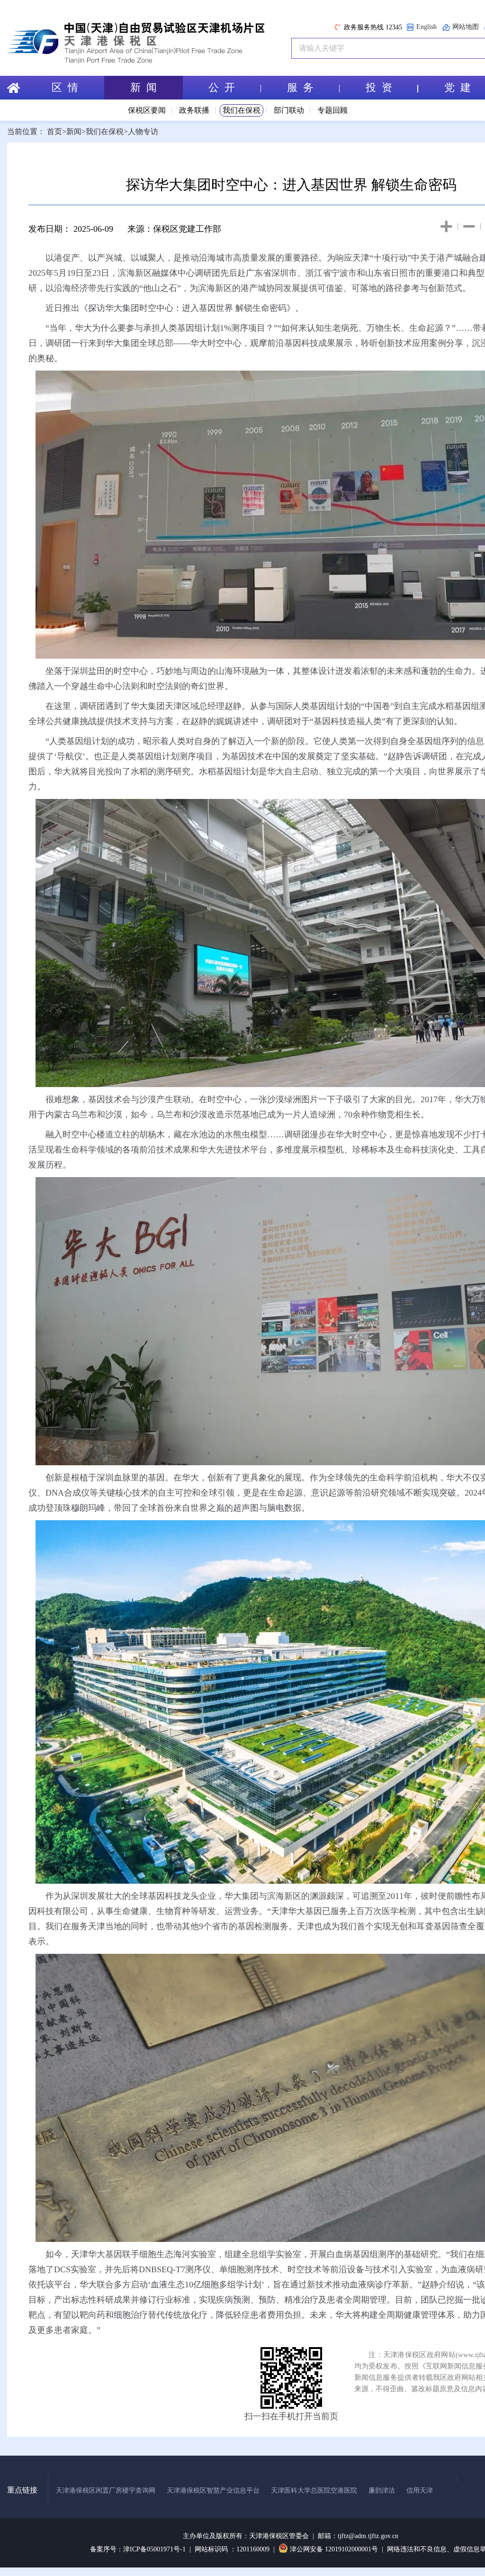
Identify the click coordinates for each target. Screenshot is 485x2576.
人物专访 (143, 132)
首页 (54, 132)
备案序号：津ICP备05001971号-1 (138, 2549)
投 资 (379, 87)
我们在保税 (242, 110)
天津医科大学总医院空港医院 (314, 2490)
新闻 (74, 132)
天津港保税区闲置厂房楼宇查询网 (106, 2490)
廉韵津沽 (382, 2490)
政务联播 (194, 110)
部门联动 (289, 110)
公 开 (222, 87)
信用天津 (420, 2490)
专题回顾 (332, 110)
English (427, 27)
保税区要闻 (147, 110)
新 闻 (144, 87)
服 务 (300, 87)
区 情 (65, 87)
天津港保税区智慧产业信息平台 (213, 2490)
